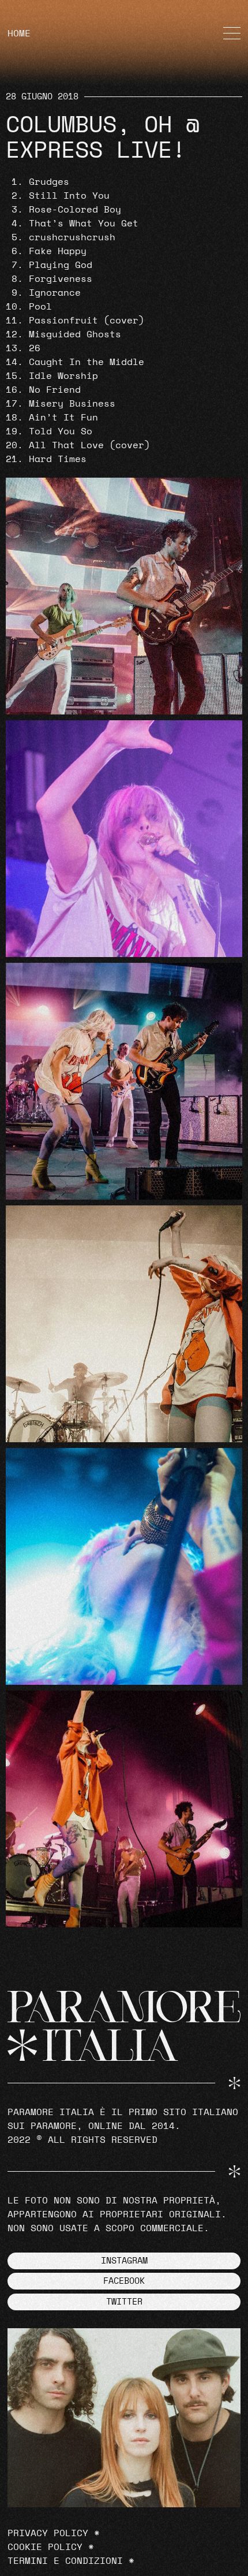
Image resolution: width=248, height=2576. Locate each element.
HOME (19, 33)
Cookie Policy (45, 2547)
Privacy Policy (48, 2533)
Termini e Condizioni (65, 2561)
